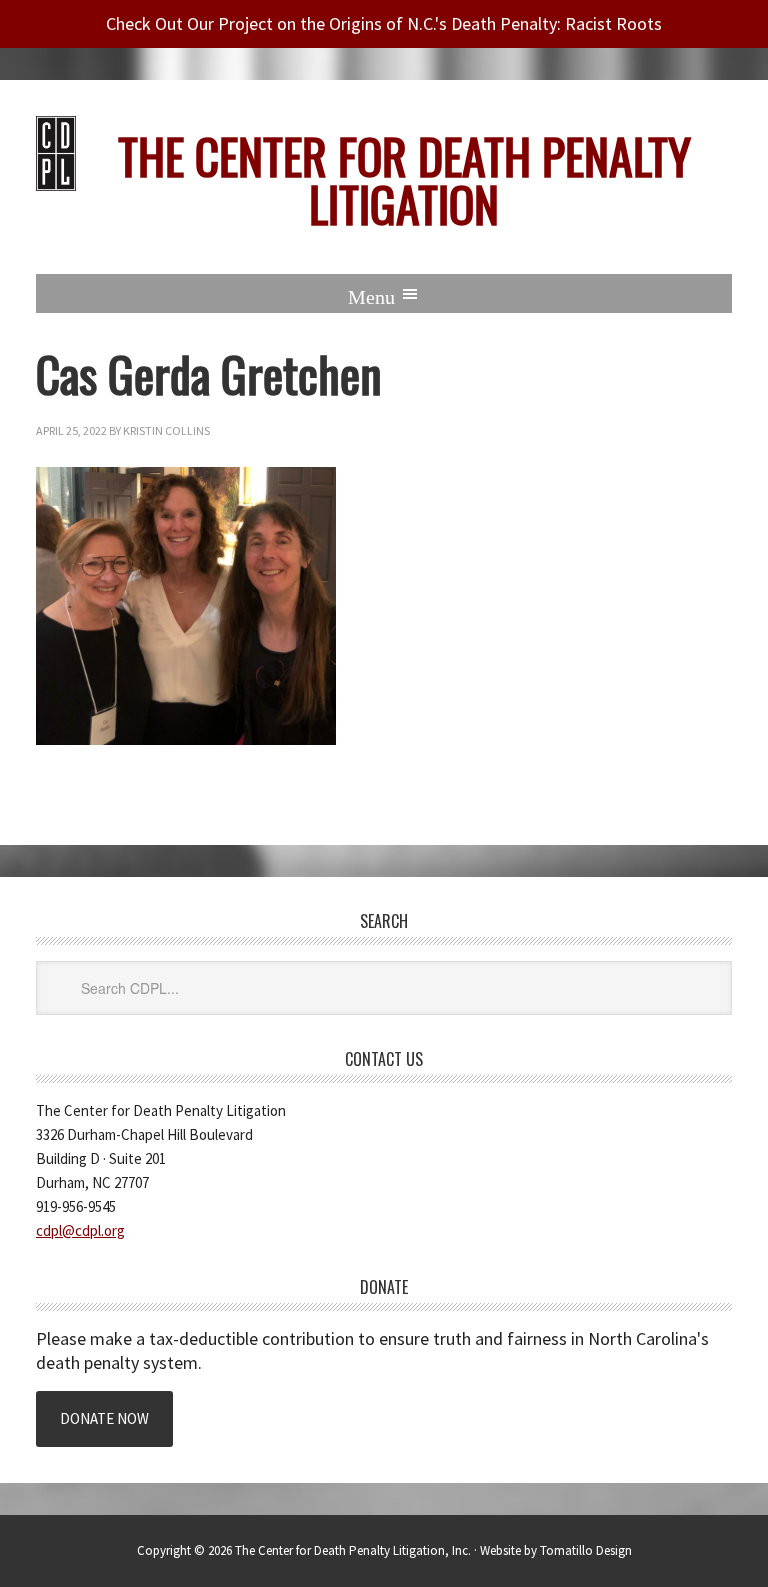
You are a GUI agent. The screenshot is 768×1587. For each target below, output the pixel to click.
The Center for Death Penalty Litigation (404, 179)
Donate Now (104, 1418)
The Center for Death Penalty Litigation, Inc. (353, 1550)
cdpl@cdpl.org (80, 1230)
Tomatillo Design (586, 1550)
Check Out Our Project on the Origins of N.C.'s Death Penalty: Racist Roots (384, 23)
